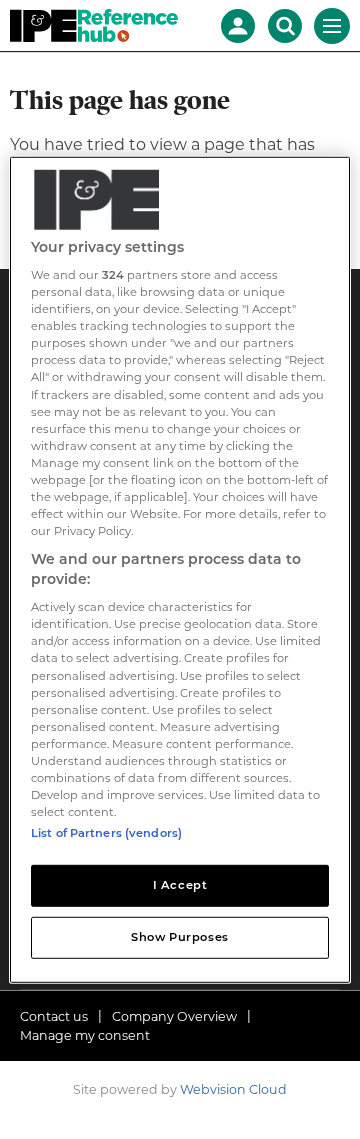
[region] (180, 569)
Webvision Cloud (233, 1089)
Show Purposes (179, 937)
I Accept (180, 885)
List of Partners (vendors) (106, 833)
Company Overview (174, 1016)
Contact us (54, 1016)
